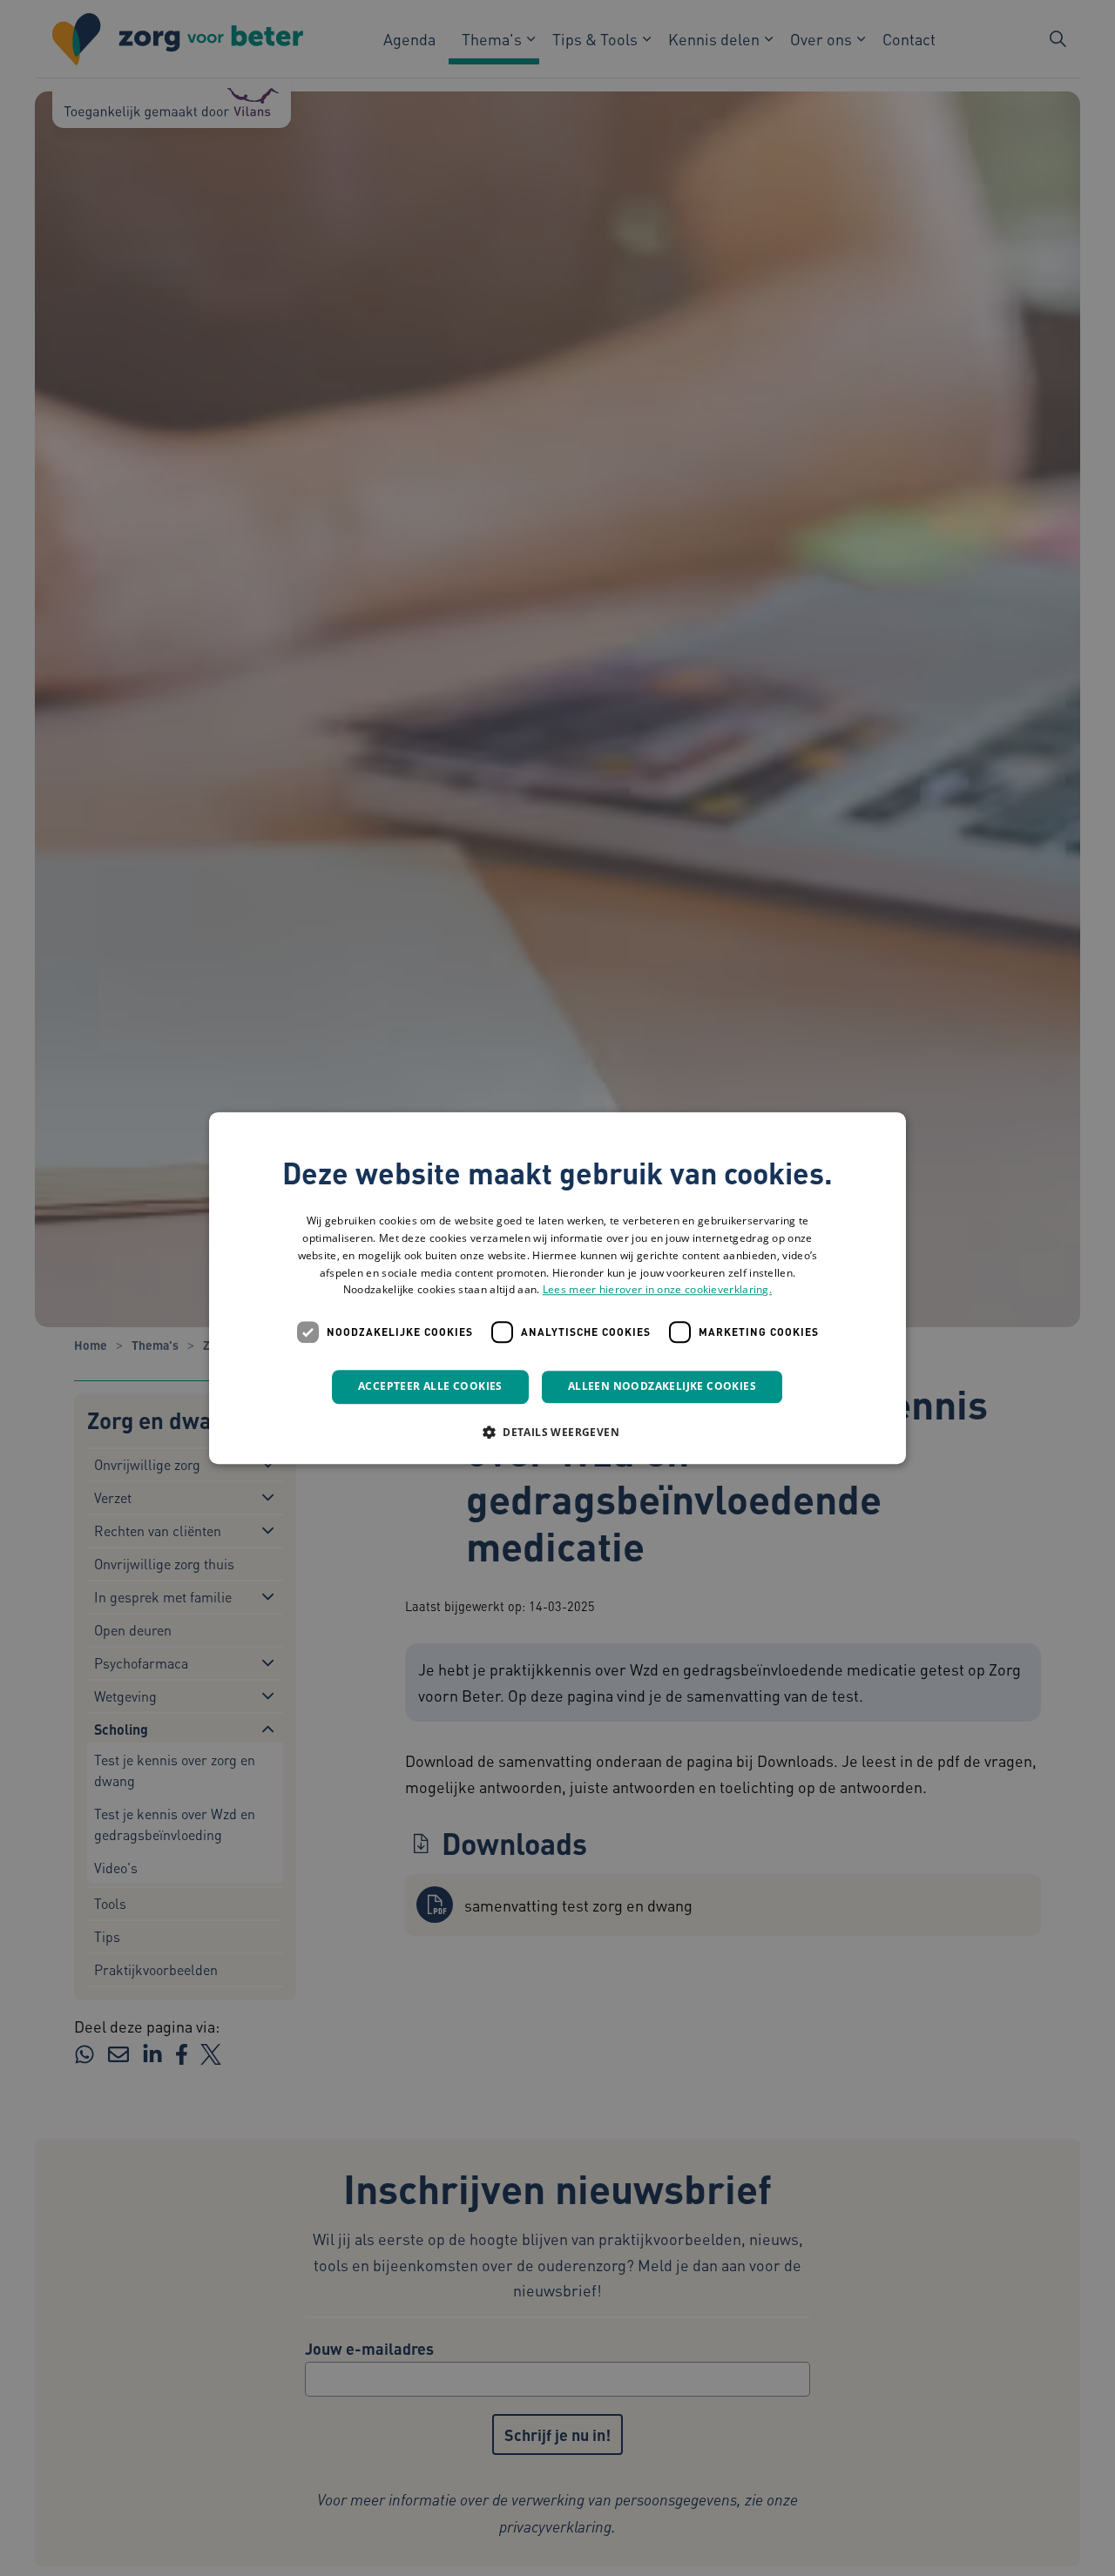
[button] (557, 1432)
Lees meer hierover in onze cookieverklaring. (657, 1290)
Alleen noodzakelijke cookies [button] (662, 1386)
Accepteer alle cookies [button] (430, 1386)
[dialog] (557, 1288)
